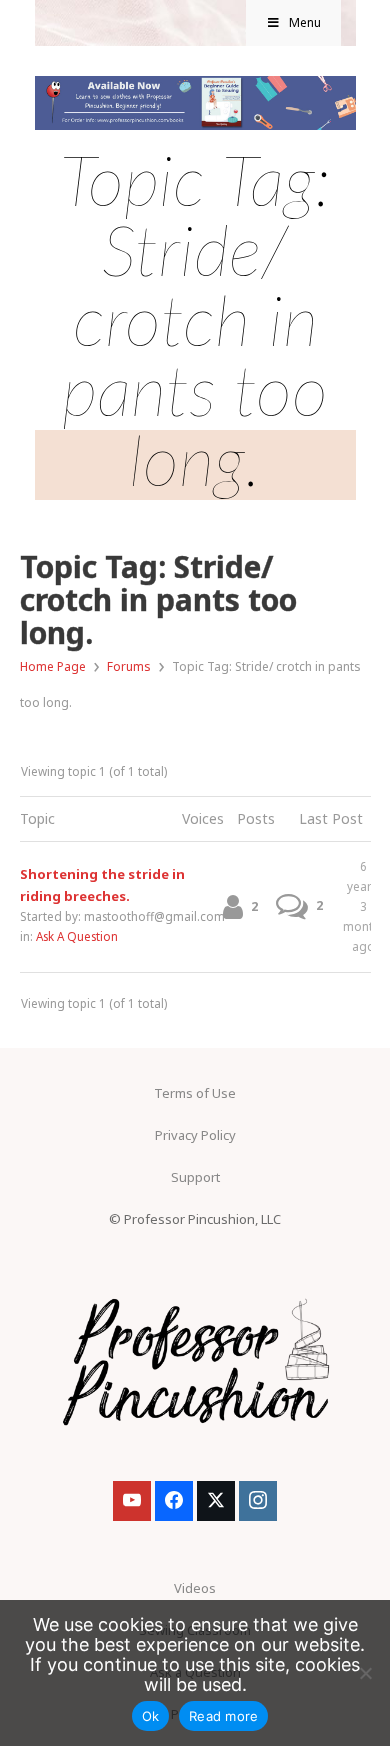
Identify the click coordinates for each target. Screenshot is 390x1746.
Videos (195, 1588)
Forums (129, 666)
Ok (151, 1716)
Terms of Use (195, 1093)
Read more (223, 1716)
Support (195, 1177)
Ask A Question (77, 936)
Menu (305, 22)
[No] (365, 1673)
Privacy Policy (195, 1135)
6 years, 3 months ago (364, 906)
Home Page (53, 666)
